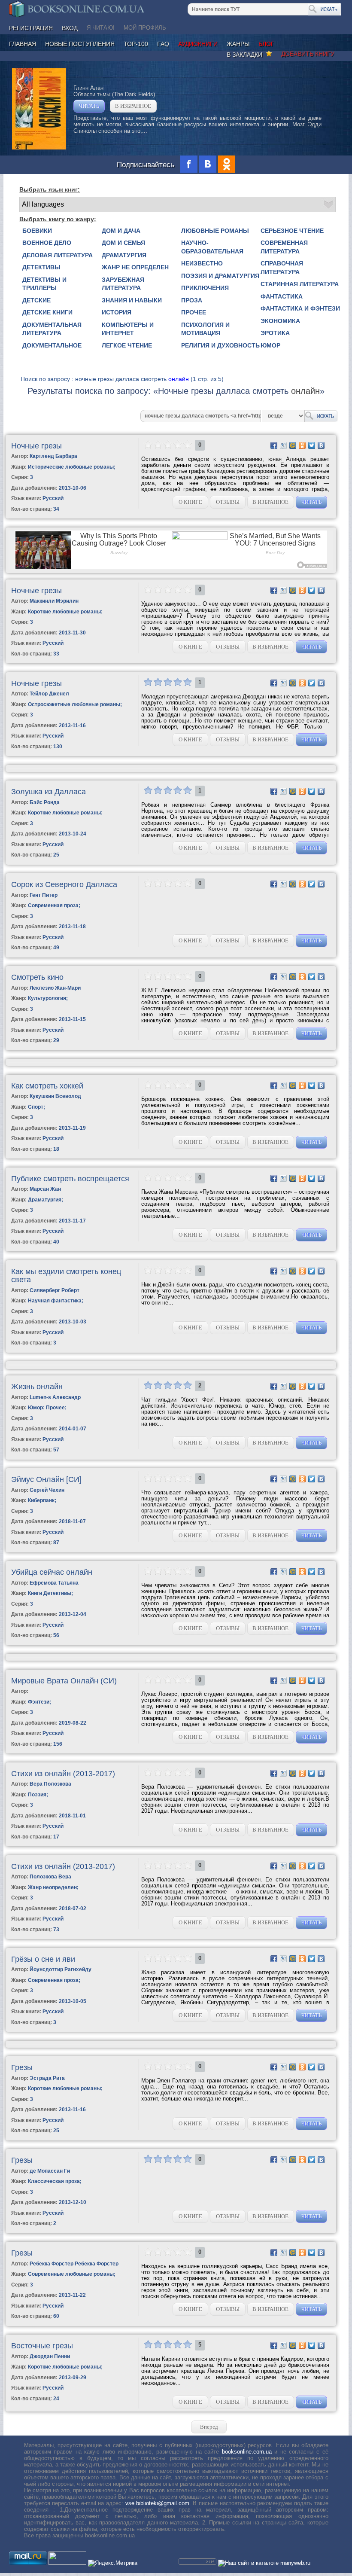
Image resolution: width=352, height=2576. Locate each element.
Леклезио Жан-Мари (55, 988)
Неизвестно (202, 263)
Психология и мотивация (205, 329)
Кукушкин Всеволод (55, 1096)
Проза (192, 300)
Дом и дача (121, 231)
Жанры (238, 44)
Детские (36, 300)
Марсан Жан (45, 1189)
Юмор (270, 345)
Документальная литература (52, 329)
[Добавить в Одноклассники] (302, 445)
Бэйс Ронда (45, 802)
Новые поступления (80, 44)
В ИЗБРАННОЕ (133, 106)
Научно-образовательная (212, 247)
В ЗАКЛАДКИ (246, 55)
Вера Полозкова (50, 1784)
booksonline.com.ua (247, 2452)
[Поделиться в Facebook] (274, 445)
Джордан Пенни (50, 2357)
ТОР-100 (136, 44)
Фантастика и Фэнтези (300, 308)
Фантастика (282, 296)
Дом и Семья (123, 243)
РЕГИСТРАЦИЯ (31, 28)
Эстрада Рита (47, 2078)
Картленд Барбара (53, 456)
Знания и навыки (132, 300)
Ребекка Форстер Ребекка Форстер (74, 2264)
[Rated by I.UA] (67, 2563)
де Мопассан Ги (50, 2171)
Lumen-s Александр (55, 1397)
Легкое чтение (127, 345)
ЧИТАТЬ (89, 106)
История (117, 312)
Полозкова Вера (50, 1877)
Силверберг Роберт (55, 1290)
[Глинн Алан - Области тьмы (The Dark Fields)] (39, 148)
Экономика (280, 321)
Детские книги (47, 312)
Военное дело (47, 243)
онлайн (179, 379)
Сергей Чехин (47, 1490)
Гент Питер (44, 895)
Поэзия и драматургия (220, 276)
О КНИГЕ (190, 502)
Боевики (37, 231)
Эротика (275, 333)
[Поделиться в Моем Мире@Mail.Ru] (293, 445)
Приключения (205, 288)
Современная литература (284, 247)
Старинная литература (300, 284)
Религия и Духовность (220, 345)
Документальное (52, 345)
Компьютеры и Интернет (128, 329)
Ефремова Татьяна (54, 1583)
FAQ (163, 44)
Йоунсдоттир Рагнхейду (61, 1969)
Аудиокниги (198, 44)
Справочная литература (282, 268)
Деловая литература (58, 255)
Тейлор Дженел (49, 694)
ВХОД (70, 28)
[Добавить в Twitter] (312, 445)
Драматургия (124, 255)
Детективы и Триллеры (44, 284)
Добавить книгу (308, 54)
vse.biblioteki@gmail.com (157, 2503)
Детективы (41, 267)
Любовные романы (215, 231)
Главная (23, 44)
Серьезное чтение (292, 231)
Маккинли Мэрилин (54, 601)
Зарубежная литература (123, 284)
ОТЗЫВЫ (228, 502)
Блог (266, 44)
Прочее (194, 312)
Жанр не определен (135, 267)
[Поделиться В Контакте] (321, 445)
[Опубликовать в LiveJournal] (283, 445)
